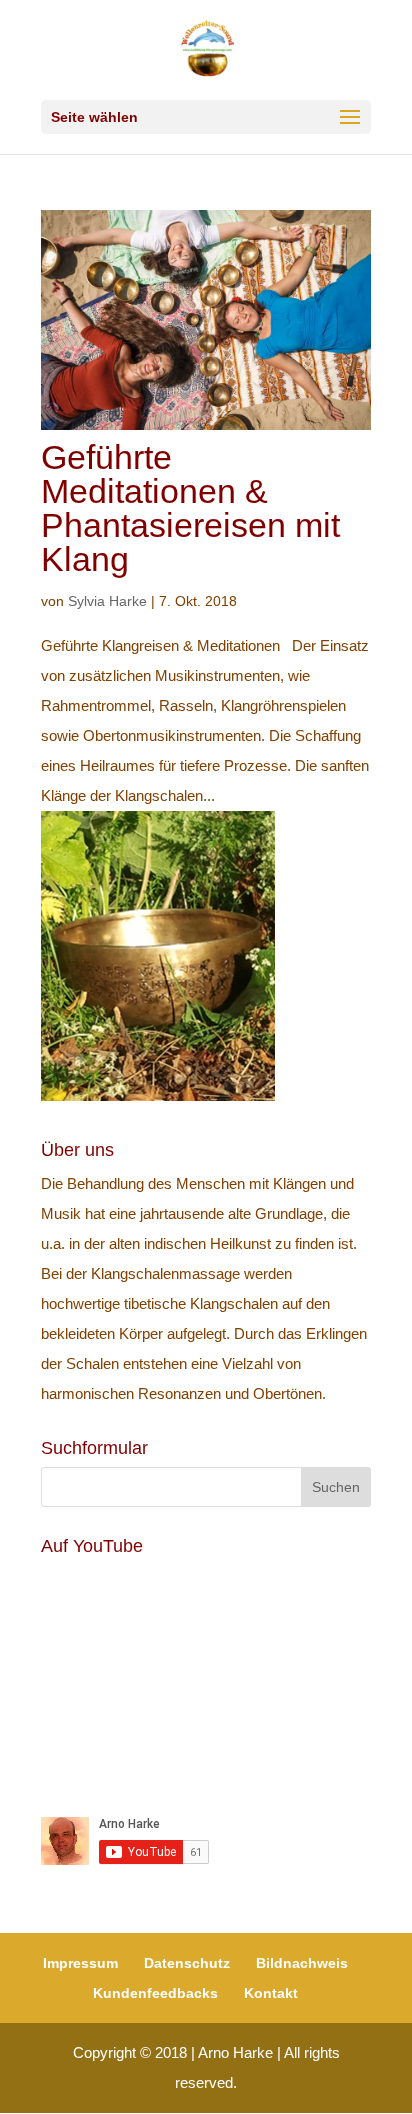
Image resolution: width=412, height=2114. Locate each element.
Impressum (80, 1963)
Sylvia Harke (107, 601)
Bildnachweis (302, 1963)
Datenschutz (187, 1963)
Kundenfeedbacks (155, 1993)
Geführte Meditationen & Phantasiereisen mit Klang (190, 508)
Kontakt (271, 1993)
